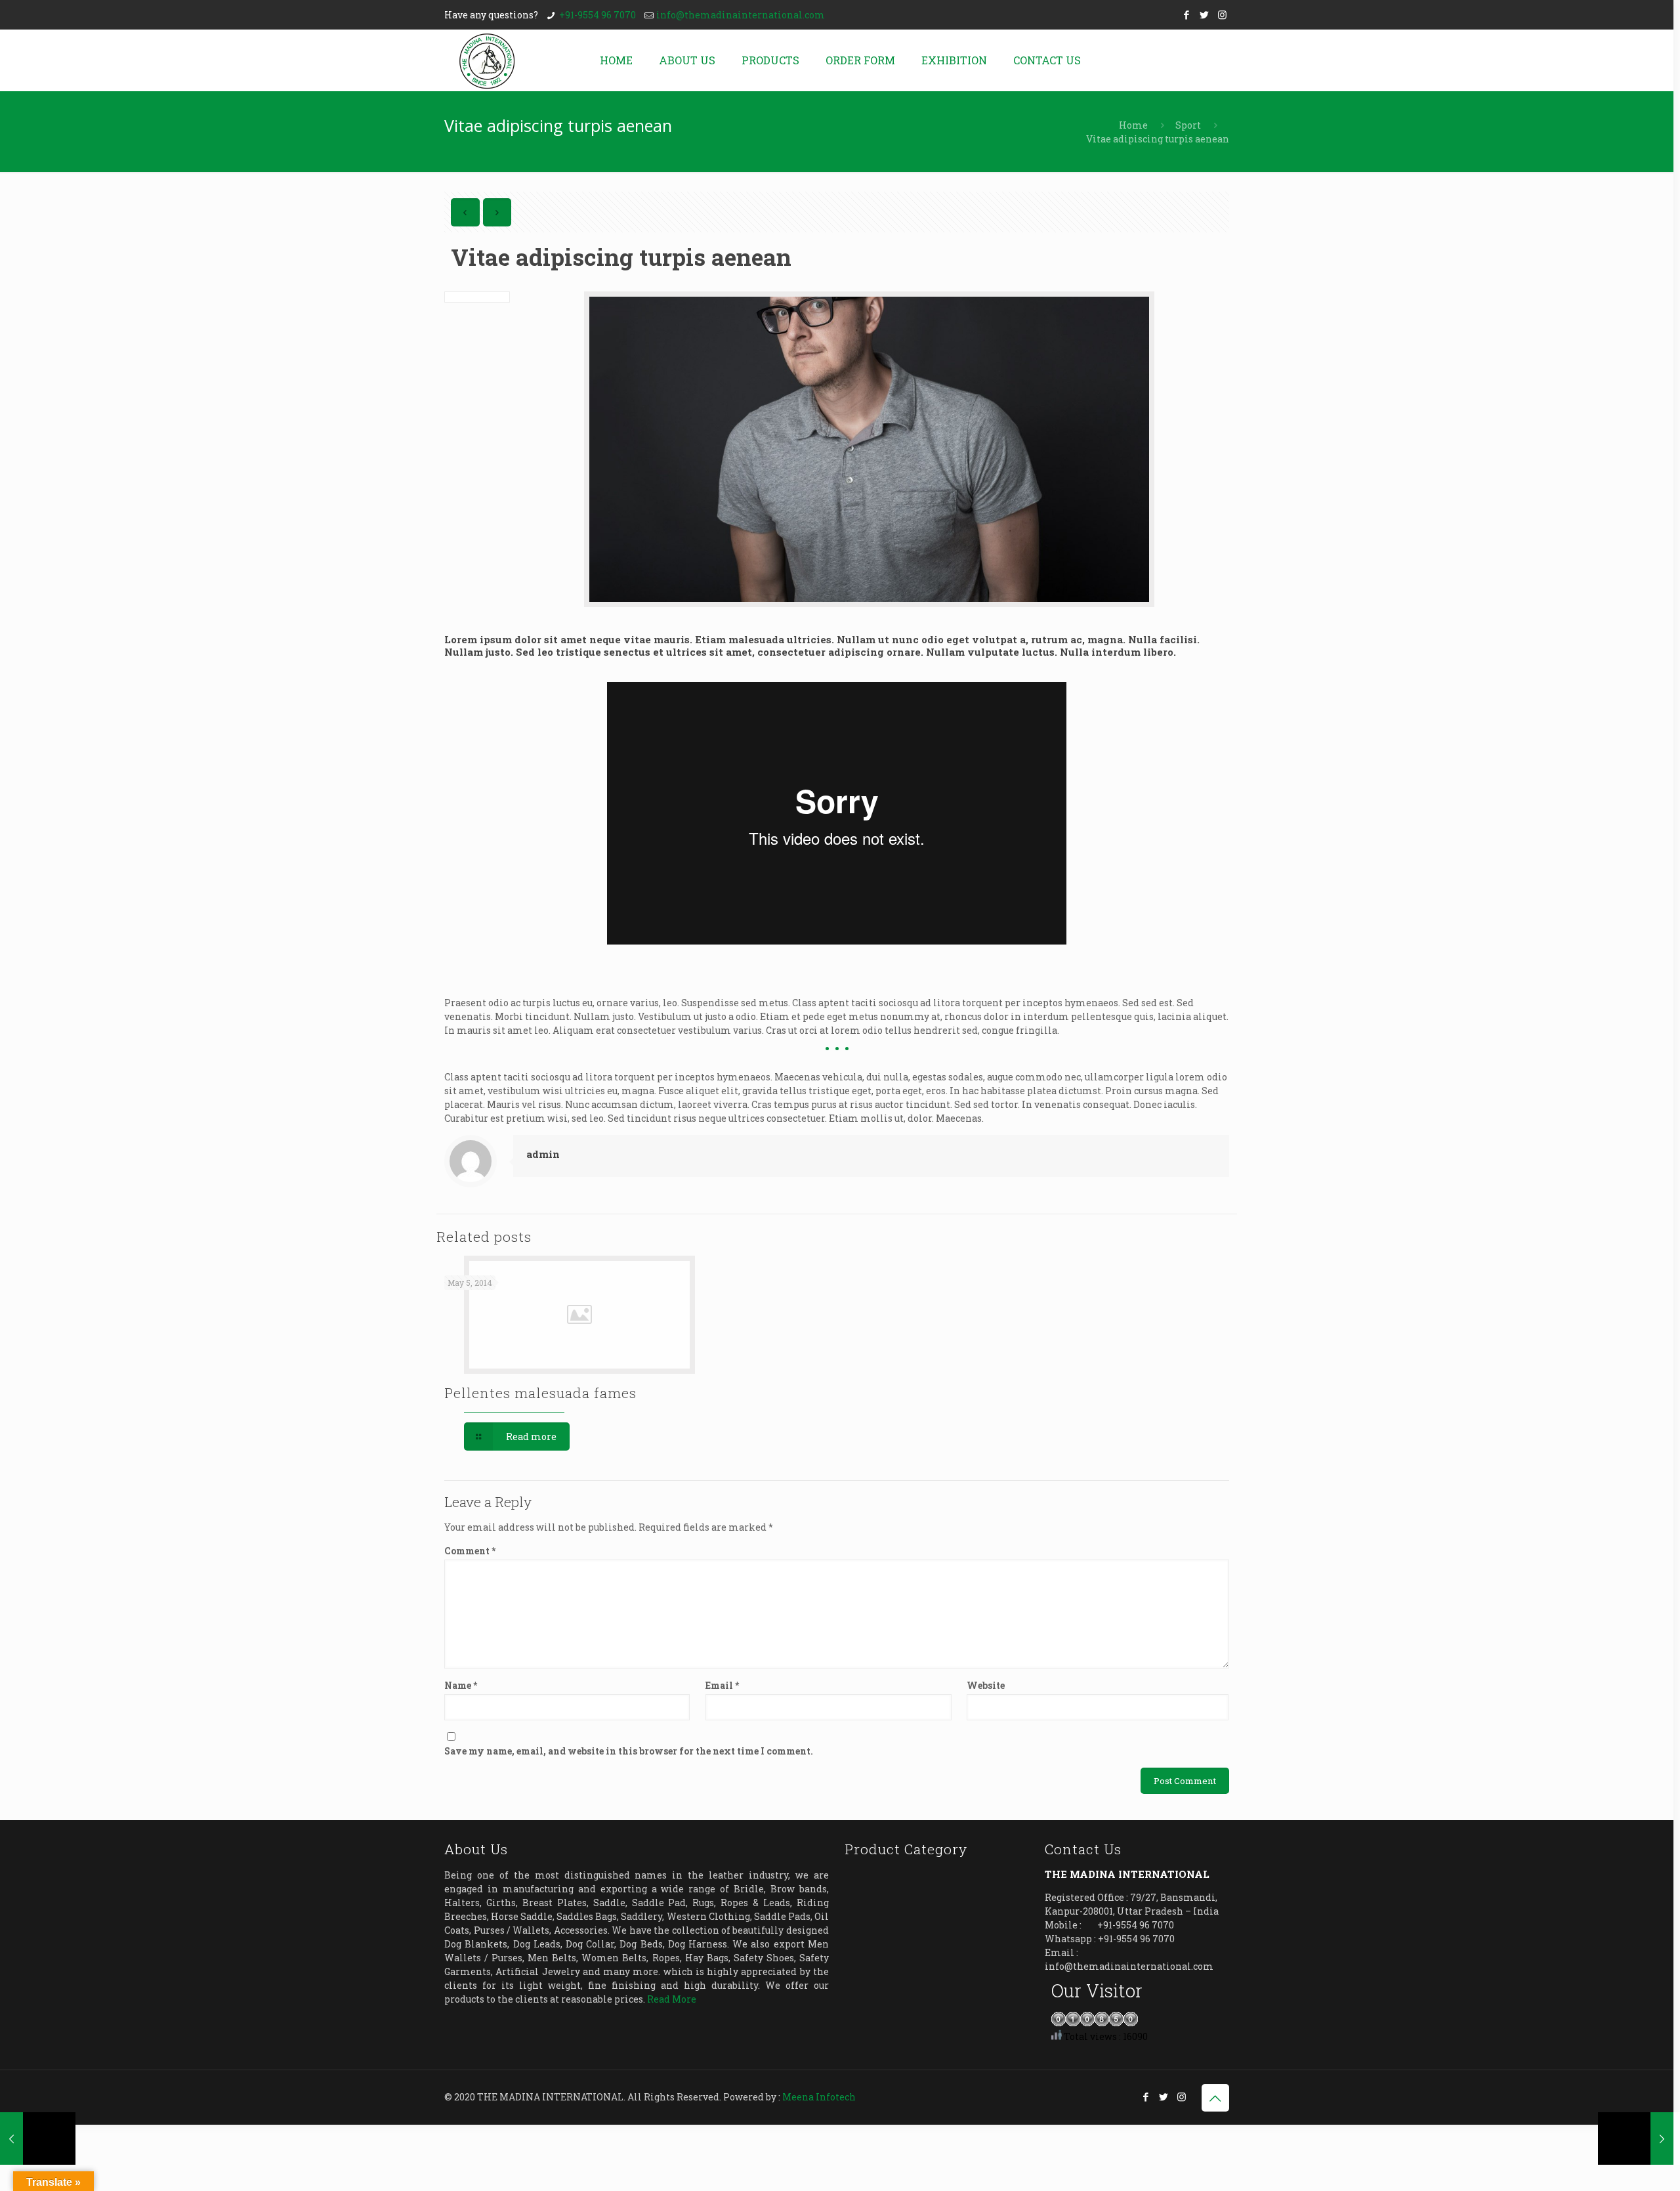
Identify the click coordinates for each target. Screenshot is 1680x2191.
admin (543, 1154)
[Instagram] (1222, 14)
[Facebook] (1187, 14)
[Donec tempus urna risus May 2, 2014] (38, 2138)
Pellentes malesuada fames (540, 1393)
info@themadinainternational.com (741, 15)
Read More (672, 1999)
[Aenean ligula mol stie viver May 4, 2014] (1636, 2138)
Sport (1188, 125)
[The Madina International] (487, 60)
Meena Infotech (819, 2097)
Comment (470, 1551)
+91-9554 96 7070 (598, 15)
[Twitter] (1205, 14)
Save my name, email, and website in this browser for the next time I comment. (629, 1751)
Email (722, 1685)
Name (461, 1685)
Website (986, 1685)
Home (1133, 125)
